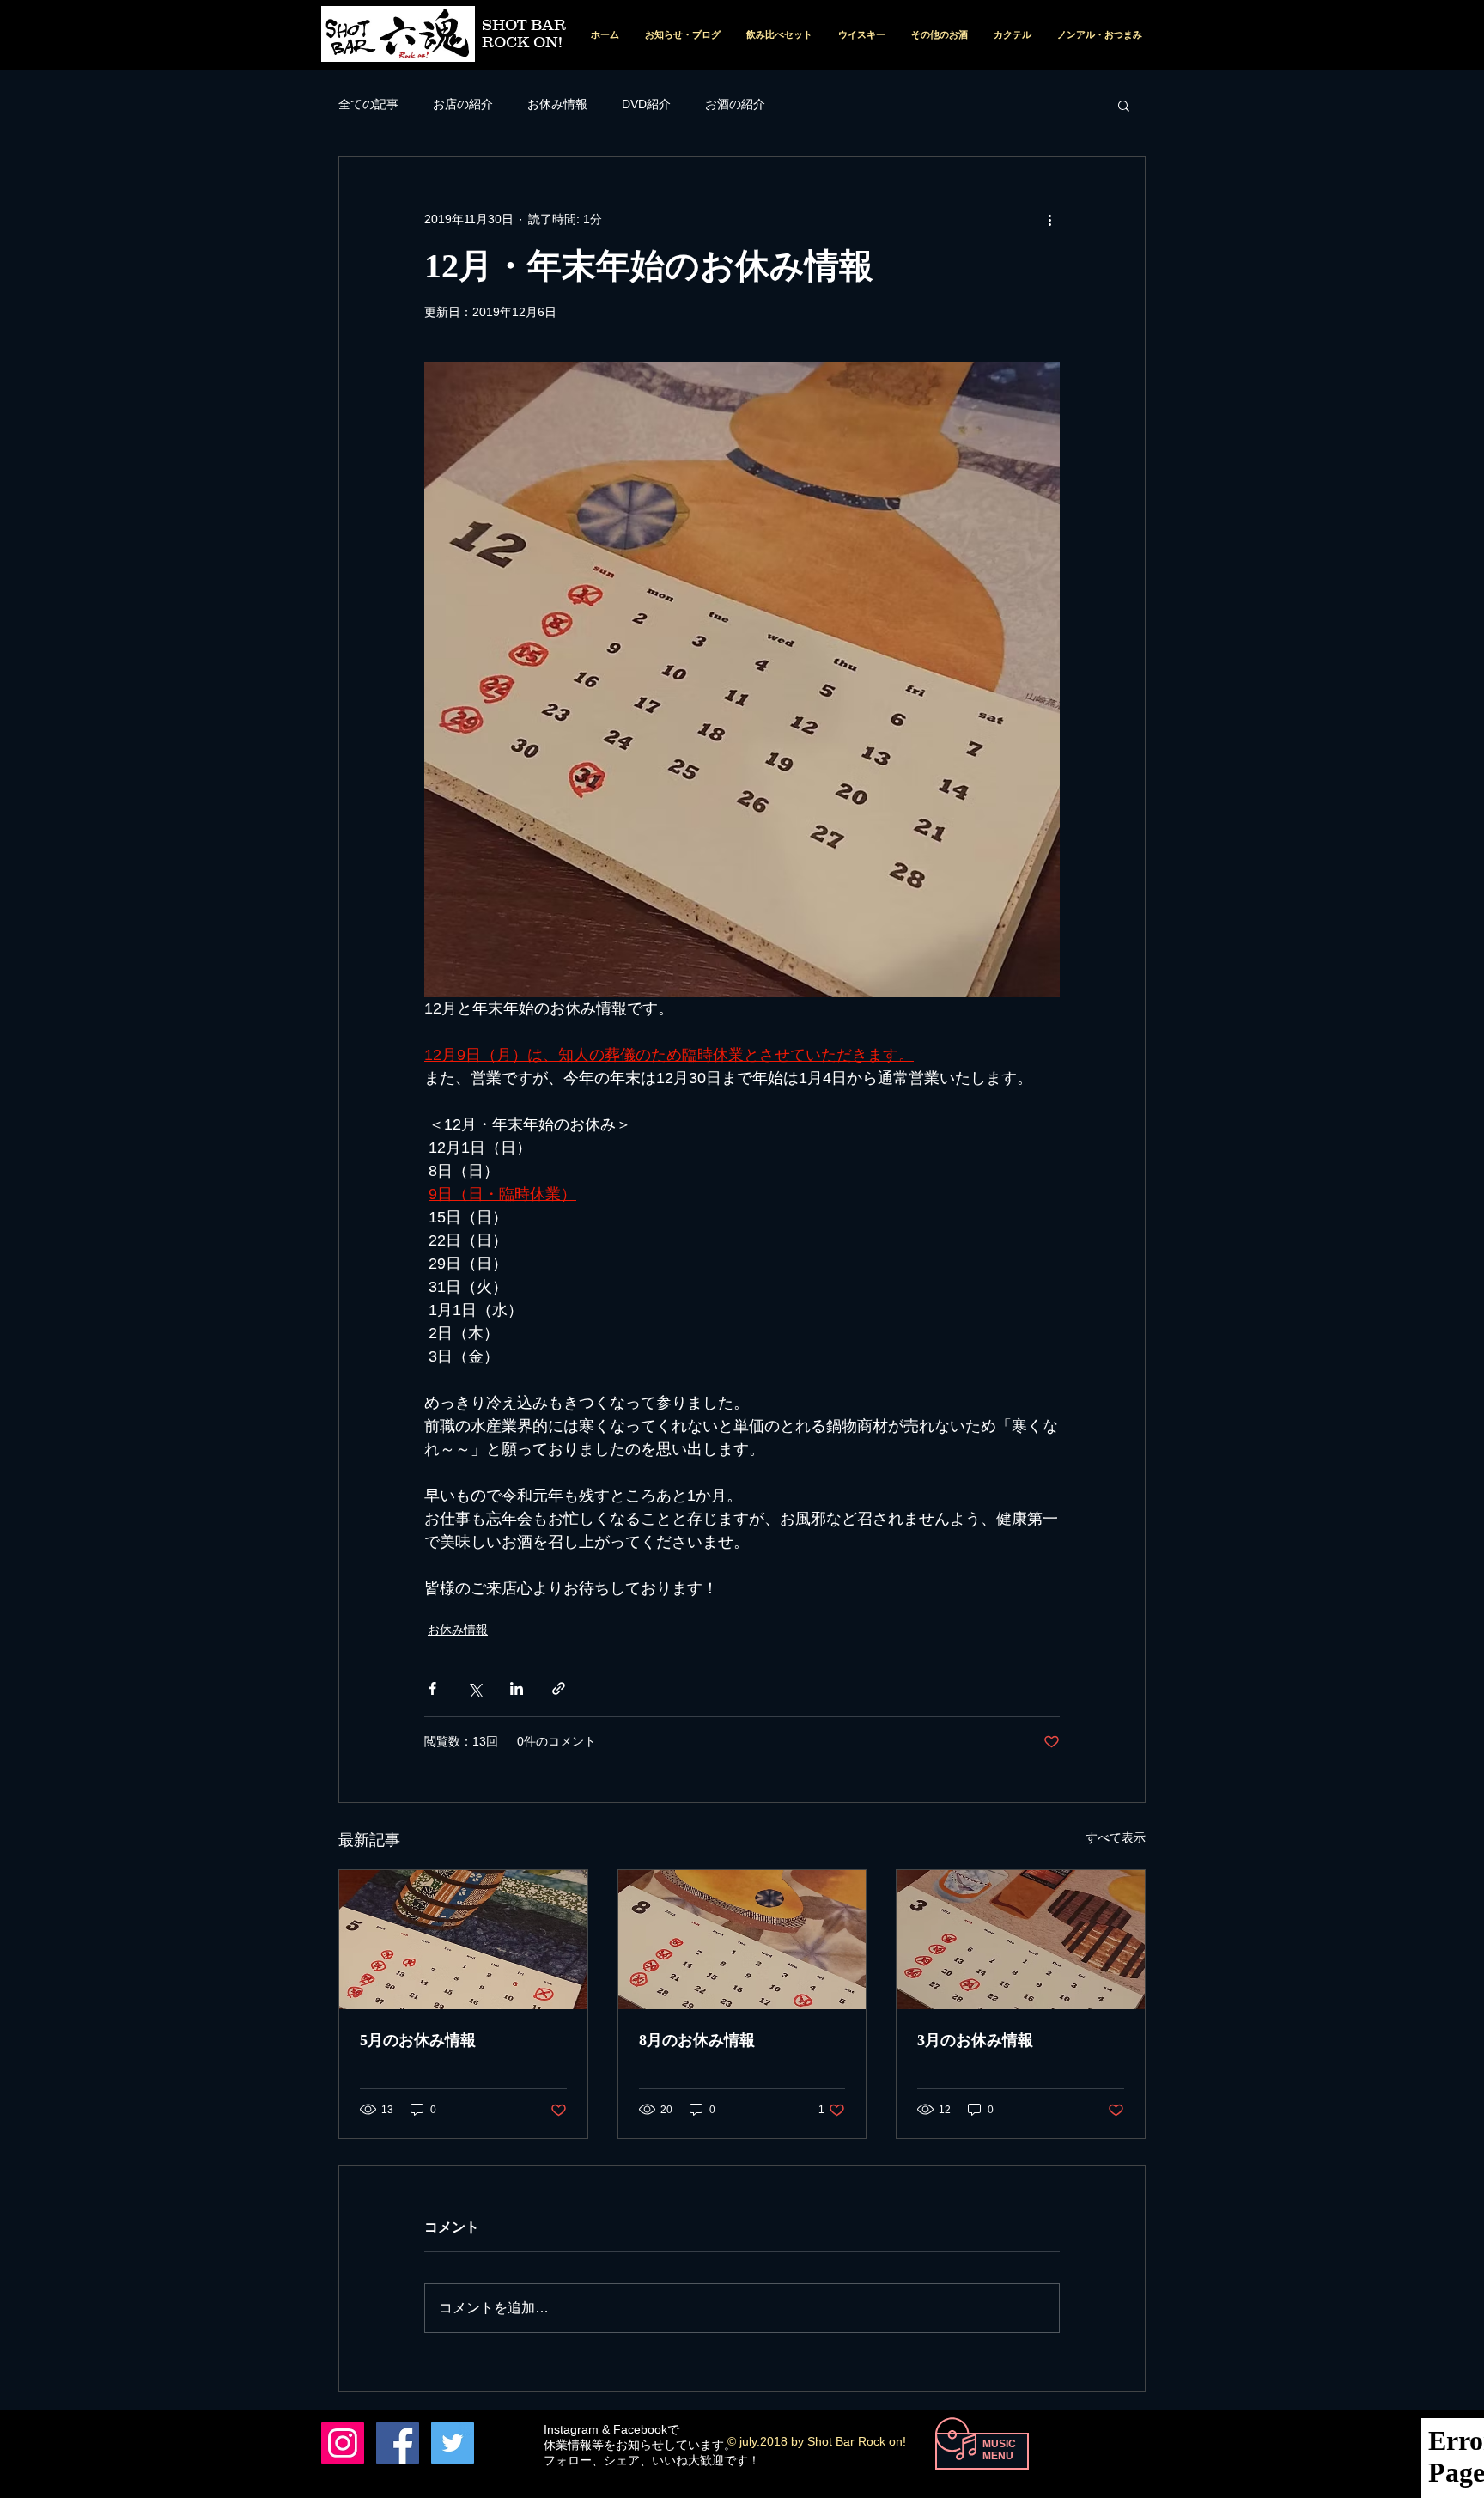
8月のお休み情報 (697, 2040)
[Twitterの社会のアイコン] (453, 2443)
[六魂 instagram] (343, 2443)
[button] (1124, 105)
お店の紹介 (463, 104)
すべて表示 (1116, 1837)
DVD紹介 (646, 104)
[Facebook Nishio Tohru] (398, 2443)
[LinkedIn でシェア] (517, 1688)
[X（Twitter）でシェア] (474, 1688)
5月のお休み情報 (418, 2040)
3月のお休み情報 (975, 2040)
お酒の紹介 (735, 104)
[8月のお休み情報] (742, 1940)
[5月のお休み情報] (463, 1940)
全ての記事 (368, 104)
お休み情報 (557, 104)
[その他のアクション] (1049, 219)
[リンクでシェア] (559, 1688)
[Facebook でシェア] (432, 1688)
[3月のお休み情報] (1021, 1940)
